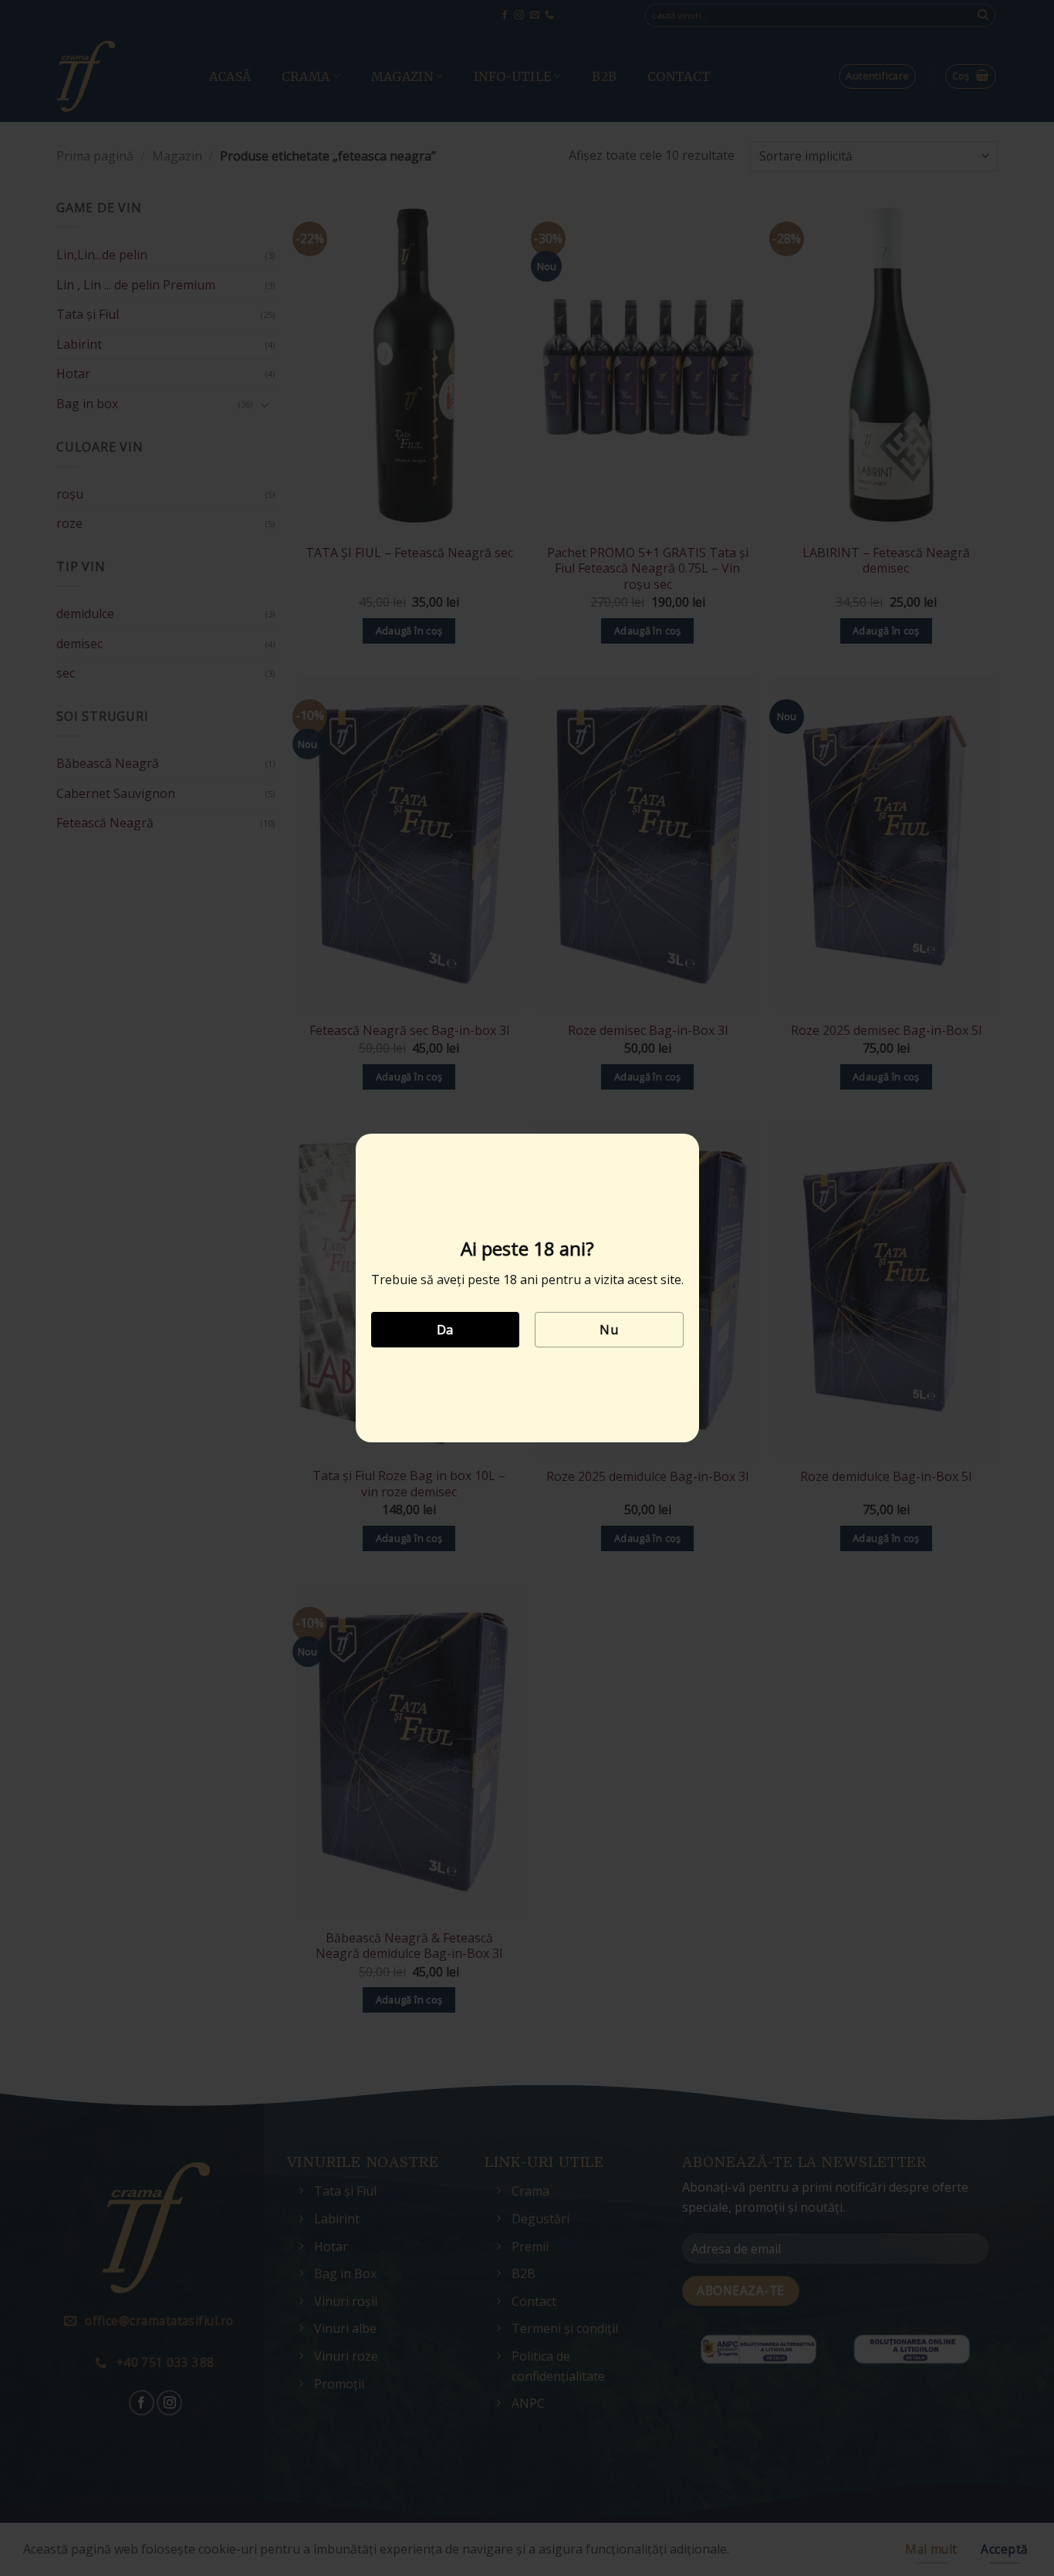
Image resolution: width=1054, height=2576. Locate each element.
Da (445, 1330)
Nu (609, 1330)
